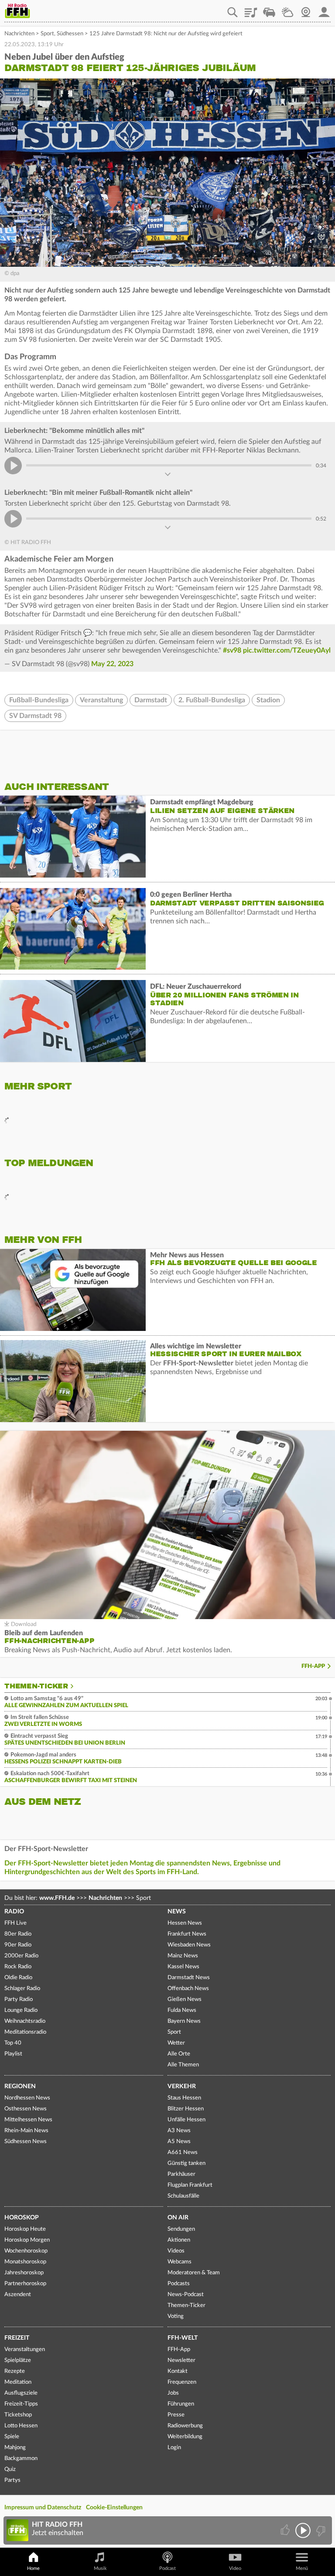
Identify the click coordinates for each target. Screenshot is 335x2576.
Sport (47, 34)
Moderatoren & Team (194, 2273)
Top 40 (13, 2043)
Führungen (181, 2404)
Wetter (287, 9)
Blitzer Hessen (186, 2109)
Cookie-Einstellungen (114, 2508)
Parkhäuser (181, 2174)
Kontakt (178, 2371)
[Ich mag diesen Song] (286, 2530)
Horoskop (22, 2218)
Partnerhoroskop (25, 2284)
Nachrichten (19, 34)
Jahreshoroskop (24, 2273)
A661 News (183, 2152)
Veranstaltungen (25, 2350)
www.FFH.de (57, 1898)
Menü (302, 2568)
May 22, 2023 (112, 664)
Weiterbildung (185, 2437)
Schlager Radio (22, 1989)
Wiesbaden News (189, 1945)
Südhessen (70, 34)
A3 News (179, 2131)
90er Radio (18, 1945)
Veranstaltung (101, 700)
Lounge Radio (21, 2010)
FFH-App (313, 1666)
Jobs (173, 2393)
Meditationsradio (25, 2032)
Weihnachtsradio (25, 2021)
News (177, 1912)
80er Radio (18, 1934)
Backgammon (21, 2459)
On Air (178, 2218)
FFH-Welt (183, 2338)
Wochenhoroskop (26, 2251)
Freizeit (17, 2338)
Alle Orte (179, 2054)
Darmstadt (151, 700)
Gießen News (185, 1999)
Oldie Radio (18, 1978)
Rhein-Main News (26, 2131)
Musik (100, 2568)
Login (174, 2448)
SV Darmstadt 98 (35, 716)
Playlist (251, 9)
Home (33, 2568)
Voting (176, 2316)
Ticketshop (18, 2415)
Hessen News (185, 1923)
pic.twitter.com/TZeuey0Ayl (287, 650)
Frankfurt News (187, 1934)
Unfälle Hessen (186, 2120)
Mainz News (183, 1956)
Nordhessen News (27, 2098)
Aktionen (179, 2240)
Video (235, 2568)
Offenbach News (188, 1989)
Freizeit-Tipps (21, 2404)
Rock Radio (18, 1967)
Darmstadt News (189, 1978)
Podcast (167, 2568)
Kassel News (183, 1967)
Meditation (18, 2382)
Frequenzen (182, 2382)
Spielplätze (18, 2360)
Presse (176, 2415)
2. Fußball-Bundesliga (212, 700)
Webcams (179, 2262)
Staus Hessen (184, 2098)
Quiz (10, 2469)
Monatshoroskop (25, 2262)
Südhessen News (26, 2142)
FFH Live (15, 1923)
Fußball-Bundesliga (39, 700)
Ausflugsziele (21, 2393)
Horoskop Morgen (27, 2240)
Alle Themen (183, 2065)
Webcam (306, 9)
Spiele (12, 2437)
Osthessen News (26, 2109)
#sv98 (232, 650)
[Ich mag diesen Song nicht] (320, 2530)
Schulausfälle (183, 2196)
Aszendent (18, 2295)
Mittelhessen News (28, 2120)
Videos (176, 2251)
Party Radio (19, 1999)
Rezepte (15, 2371)
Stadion (268, 700)
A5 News (179, 2142)
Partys (12, 2480)
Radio (14, 1912)
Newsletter (181, 2360)
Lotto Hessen (21, 2426)
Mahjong (15, 2448)
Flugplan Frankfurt (190, 2185)
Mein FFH (324, 9)
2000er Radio (21, 1956)
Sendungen (181, 2229)
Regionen (20, 2086)
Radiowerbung (185, 2426)
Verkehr (182, 2086)
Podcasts (179, 2284)
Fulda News (182, 2010)
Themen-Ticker (36, 1686)
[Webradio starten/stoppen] (303, 2530)
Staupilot (269, 9)
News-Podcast (186, 2295)
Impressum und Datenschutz (43, 2508)
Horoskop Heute (25, 2229)
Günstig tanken (186, 2163)
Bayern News (184, 2021)
